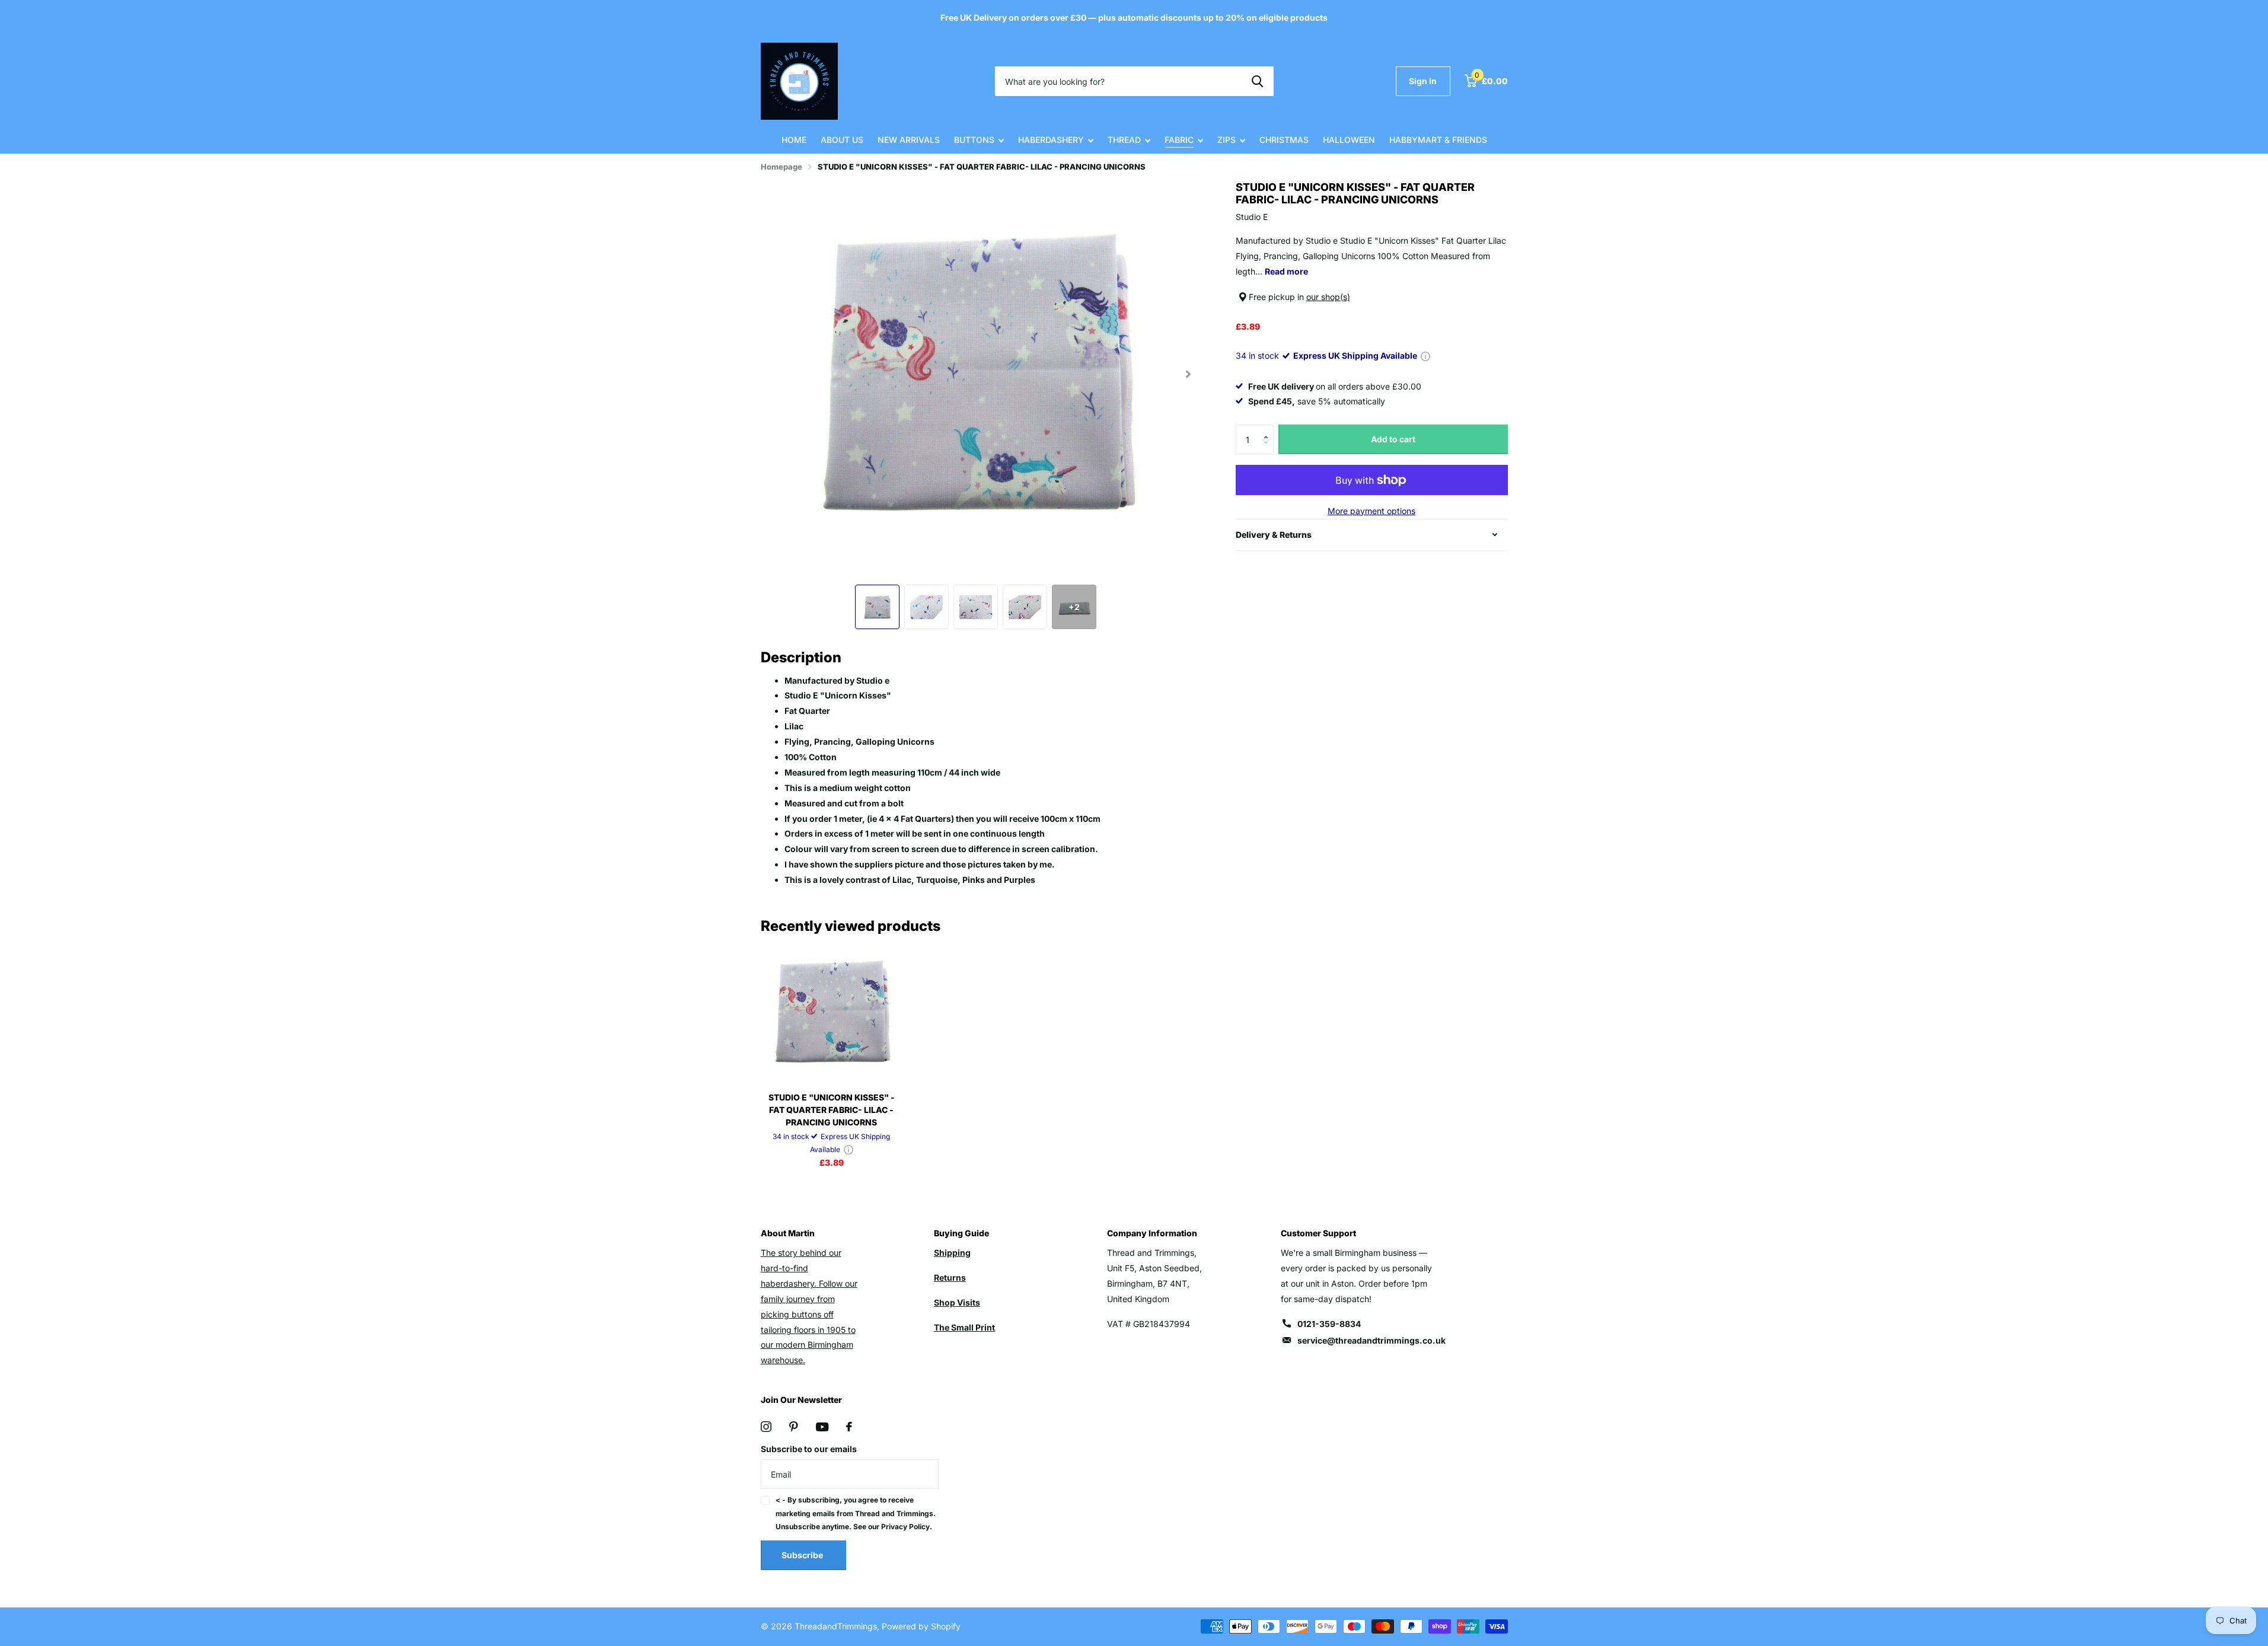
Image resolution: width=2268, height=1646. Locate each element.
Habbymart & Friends (1438, 140)
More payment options (1371, 511)
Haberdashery (1051, 140)
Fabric (1179, 140)
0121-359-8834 (1329, 1324)
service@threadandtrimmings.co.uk (1371, 1340)
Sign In (1423, 81)
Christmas (1284, 140)
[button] (1269, 429)
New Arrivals (909, 140)
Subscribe (803, 1555)
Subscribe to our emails (809, 1449)
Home (794, 140)
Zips (1226, 140)
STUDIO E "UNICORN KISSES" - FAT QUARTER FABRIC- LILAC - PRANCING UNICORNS (832, 1110)
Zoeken (1257, 81)
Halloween (1349, 140)
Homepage (781, 167)
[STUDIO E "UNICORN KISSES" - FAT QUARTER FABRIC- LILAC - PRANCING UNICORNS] (832, 1012)
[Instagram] (766, 1427)
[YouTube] (822, 1427)
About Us (842, 140)
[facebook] (849, 1427)
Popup (1425, 355)
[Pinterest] (794, 1427)
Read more (1286, 271)
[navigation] (877, 607)
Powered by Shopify (921, 1626)
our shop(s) (1328, 297)
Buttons (974, 140)
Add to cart (1393, 439)
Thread (1124, 140)
